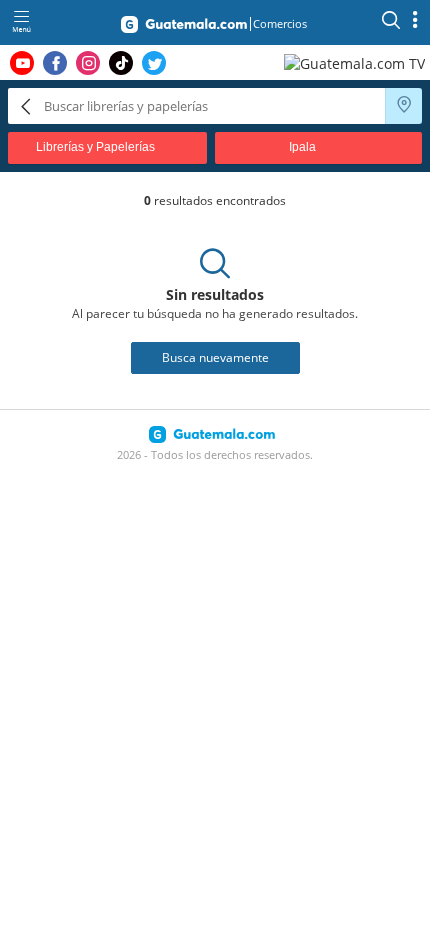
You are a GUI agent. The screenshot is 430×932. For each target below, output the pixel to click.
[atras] (26, 105)
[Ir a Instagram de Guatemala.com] (88, 63)
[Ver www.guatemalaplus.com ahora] (357, 62)
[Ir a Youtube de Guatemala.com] (22, 63)
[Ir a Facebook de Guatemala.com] (55, 63)
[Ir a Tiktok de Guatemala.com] (121, 63)
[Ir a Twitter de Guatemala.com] (154, 63)
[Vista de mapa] (404, 106)
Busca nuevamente (215, 357)
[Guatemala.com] (184, 28)
